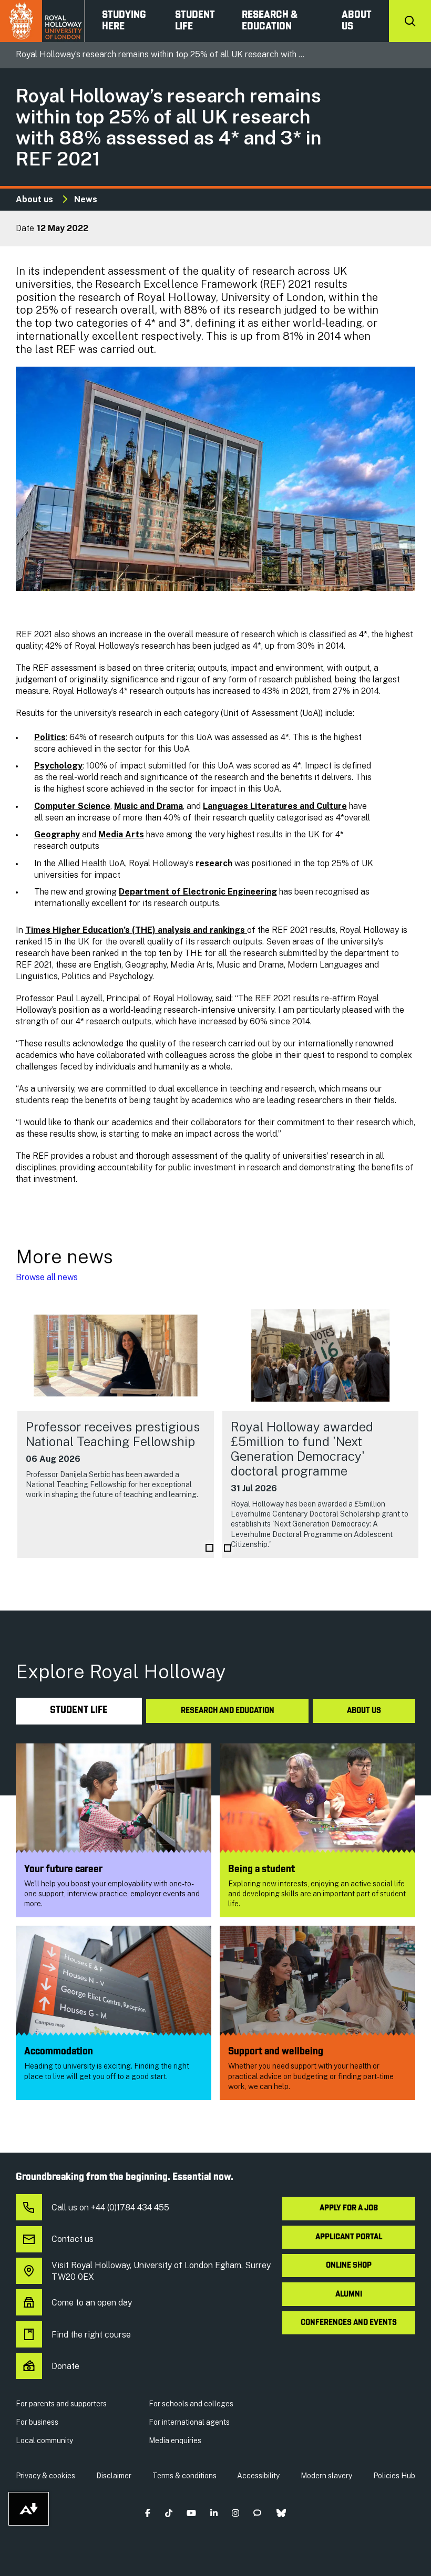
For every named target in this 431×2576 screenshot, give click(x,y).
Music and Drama (148, 806)
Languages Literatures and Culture (275, 806)
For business (37, 2422)
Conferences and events (349, 2323)
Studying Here (124, 21)
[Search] (410, 21)
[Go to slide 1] (209, 1548)
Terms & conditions (184, 2476)
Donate (65, 2366)
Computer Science (72, 806)
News (86, 199)
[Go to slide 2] (228, 1548)
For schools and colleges (191, 2404)
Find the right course (91, 2335)
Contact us (73, 2239)
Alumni (349, 2294)
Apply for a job (349, 2208)
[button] (148, 2513)
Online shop (349, 2266)
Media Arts (121, 834)
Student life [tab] (79, 1711)
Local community (44, 2440)
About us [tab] (364, 1711)
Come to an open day (92, 2303)
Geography (57, 834)
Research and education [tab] (228, 1711)
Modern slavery (326, 2476)
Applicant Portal (349, 2237)
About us (357, 21)
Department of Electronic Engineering (198, 892)
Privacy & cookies (45, 2476)
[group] (116, 1429)
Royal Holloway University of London (43, 21)
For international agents (189, 2422)
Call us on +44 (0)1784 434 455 (110, 2208)
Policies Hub (394, 2476)
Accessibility (258, 2476)
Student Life (195, 21)
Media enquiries (175, 2440)
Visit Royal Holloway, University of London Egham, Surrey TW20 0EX (161, 2271)
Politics (50, 737)
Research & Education (270, 21)
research (214, 863)
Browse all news (47, 1277)
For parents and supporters (61, 2404)
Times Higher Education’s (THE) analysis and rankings (136, 930)
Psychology (58, 766)
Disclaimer (114, 2476)
